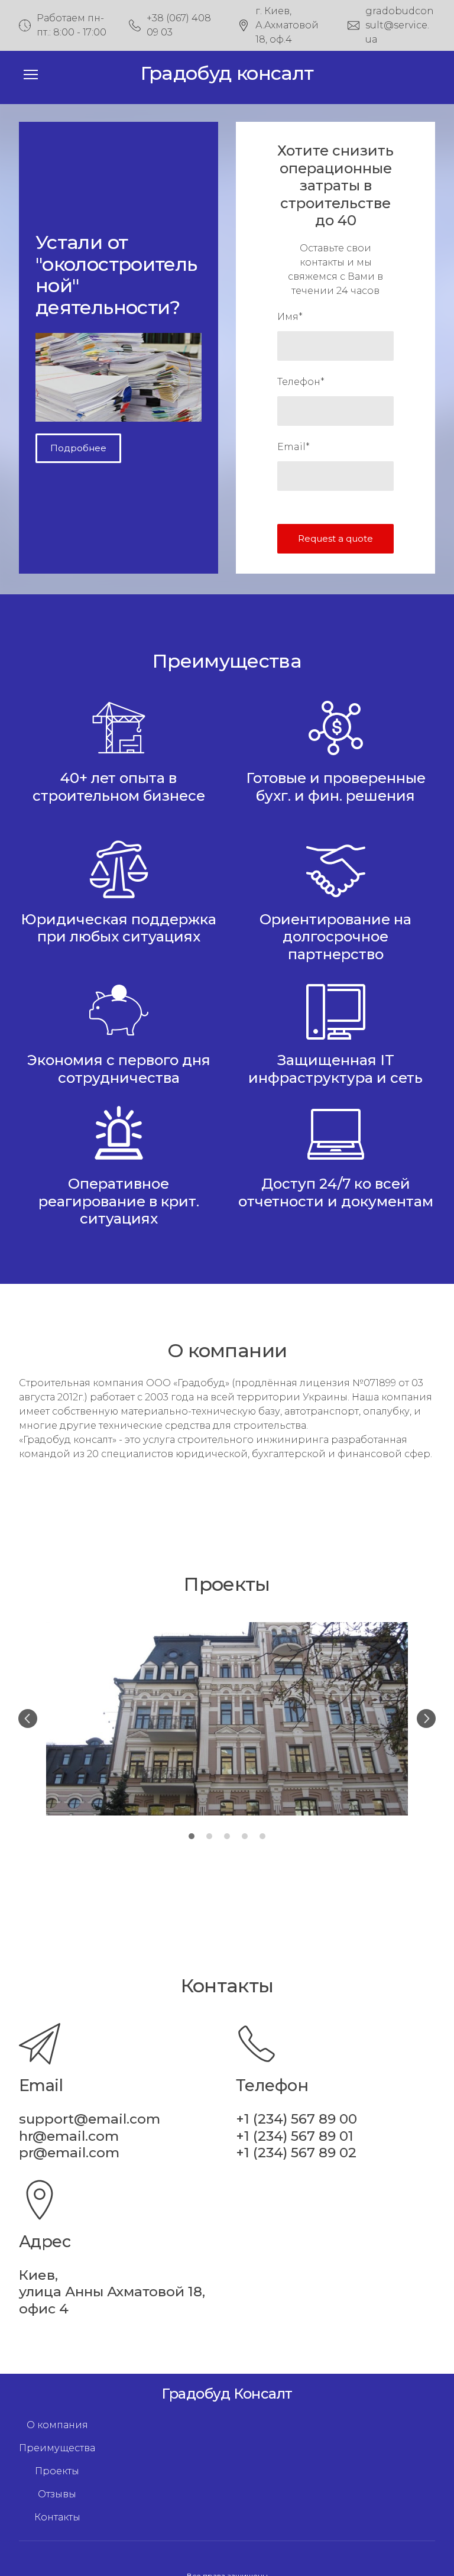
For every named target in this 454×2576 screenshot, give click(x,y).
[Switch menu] (31, 75)
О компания (57, 2425)
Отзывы (57, 2494)
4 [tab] (245, 1836)
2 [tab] (209, 1836)
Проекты (57, 2471)
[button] (78, 448)
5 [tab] (262, 1836)
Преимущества (57, 2448)
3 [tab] (227, 1836)
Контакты (57, 2517)
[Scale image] (227, 1719)
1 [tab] (192, 1836)
